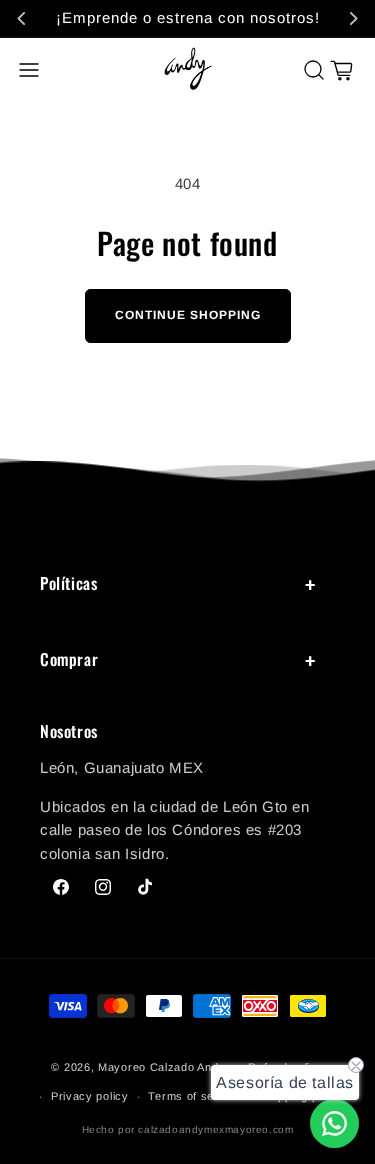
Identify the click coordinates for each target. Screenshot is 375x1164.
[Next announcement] (353, 18)
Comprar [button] (69, 659)
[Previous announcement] (22, 18)
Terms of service (194, 1096)
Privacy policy (90, 1096)
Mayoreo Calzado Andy (161, 1067)
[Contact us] (334, 1123)
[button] (29, 70)
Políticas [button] (68, 583)
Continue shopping (188, 315)
